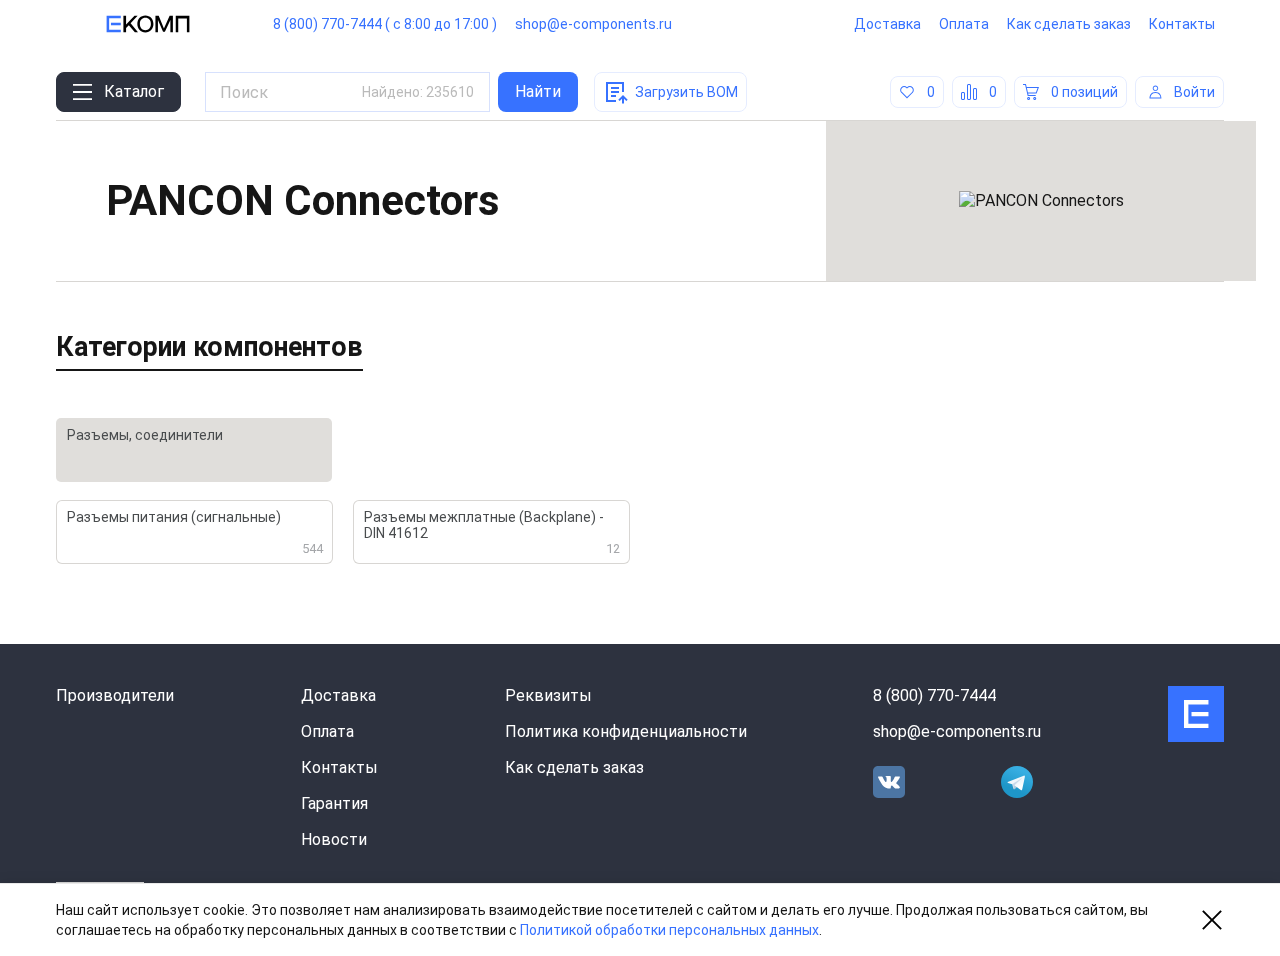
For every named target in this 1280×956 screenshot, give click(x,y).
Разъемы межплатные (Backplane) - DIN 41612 (492, 532)
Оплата (964, 24)
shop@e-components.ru (593, 24)
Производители (115, 695)
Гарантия (334, 803)
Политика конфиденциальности (626, 731)
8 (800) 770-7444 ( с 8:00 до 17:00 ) (385, 24)
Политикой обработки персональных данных (669, 930)
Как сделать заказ (1069, 24)
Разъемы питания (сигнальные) (195, 532)
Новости (334, 839)
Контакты (1182, 24)
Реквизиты (548, 695)
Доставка (887, 24)
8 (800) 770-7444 (934, 695)
